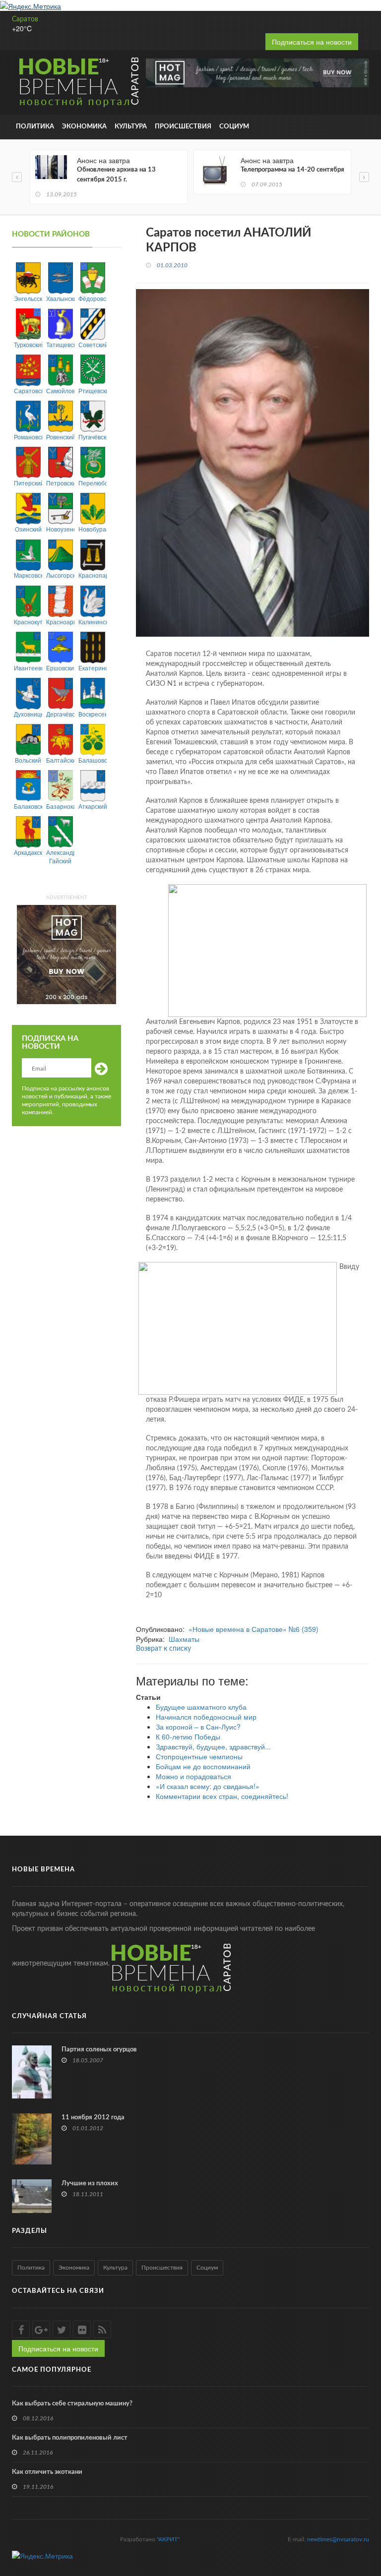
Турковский (28, 344)
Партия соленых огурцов (99, 2050)
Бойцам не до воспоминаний (203, 1766)
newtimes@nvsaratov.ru (338, 2539)
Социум (234, 127)
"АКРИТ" (168, 2539)
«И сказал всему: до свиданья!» (208, 1786)
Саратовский (28, 390)
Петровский (60, 483)
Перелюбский (93, 483)
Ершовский (60, 668)
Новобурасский (93, 529)
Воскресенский (93, 714)
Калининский (93, 622)
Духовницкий (28, 714)
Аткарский (93, 806)
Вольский (28, 760)
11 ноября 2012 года (93, 2118)
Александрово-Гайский (60, 856)
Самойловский (60, 390)
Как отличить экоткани (47, 2472)
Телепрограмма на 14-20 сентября (292, 170)
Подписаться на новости (312, 42)
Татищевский (60, 344)
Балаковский (28, 806)
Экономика (84, 127)
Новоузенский (60, 529)
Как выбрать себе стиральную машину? (72, 2404)
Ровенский (60, 437)
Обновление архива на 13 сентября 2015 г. (116, 175)
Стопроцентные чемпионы (199, 1756)
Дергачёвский (60, 714)
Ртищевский (93, 390)
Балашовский (93, 760)
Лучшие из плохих (90, 2184)
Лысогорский (60, 575)
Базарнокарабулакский (60, 806)
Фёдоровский (93, 298)
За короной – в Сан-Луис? (198, 1727)
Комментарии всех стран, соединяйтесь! (222, 1796)
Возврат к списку (163, 1649)
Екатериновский (93, 668)
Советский (93, 344)
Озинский (28, 529)
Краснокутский (28, 622)
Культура (131, 127)
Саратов (25, 19)
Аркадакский (28, 852)
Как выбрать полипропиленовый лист (70, 2438)
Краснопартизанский (93, 575)
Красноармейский (60, 622)
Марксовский (28, 575)
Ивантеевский (28, 668)
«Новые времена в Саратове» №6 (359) (254, 1629)
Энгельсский (28, 298)
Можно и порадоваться (193, 1776)
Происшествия (183, 127)
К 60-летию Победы (188, 1737)
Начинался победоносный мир (206, 1717)
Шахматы (184, 1639)
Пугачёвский (93, 437)
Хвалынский (60, 298)
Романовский (28, 437)
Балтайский (60, 760)
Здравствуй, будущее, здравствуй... (213, 1746)
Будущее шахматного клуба (201, 1707)
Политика (35, 127)
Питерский (28, 483)
